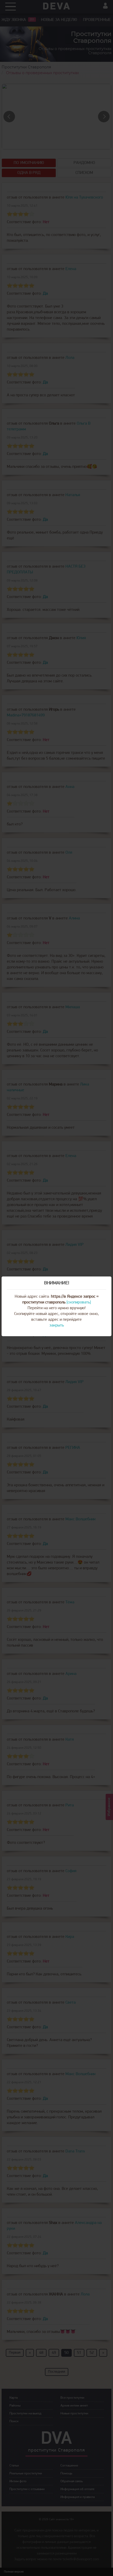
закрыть (57, 1325)
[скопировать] (79, 1302)
